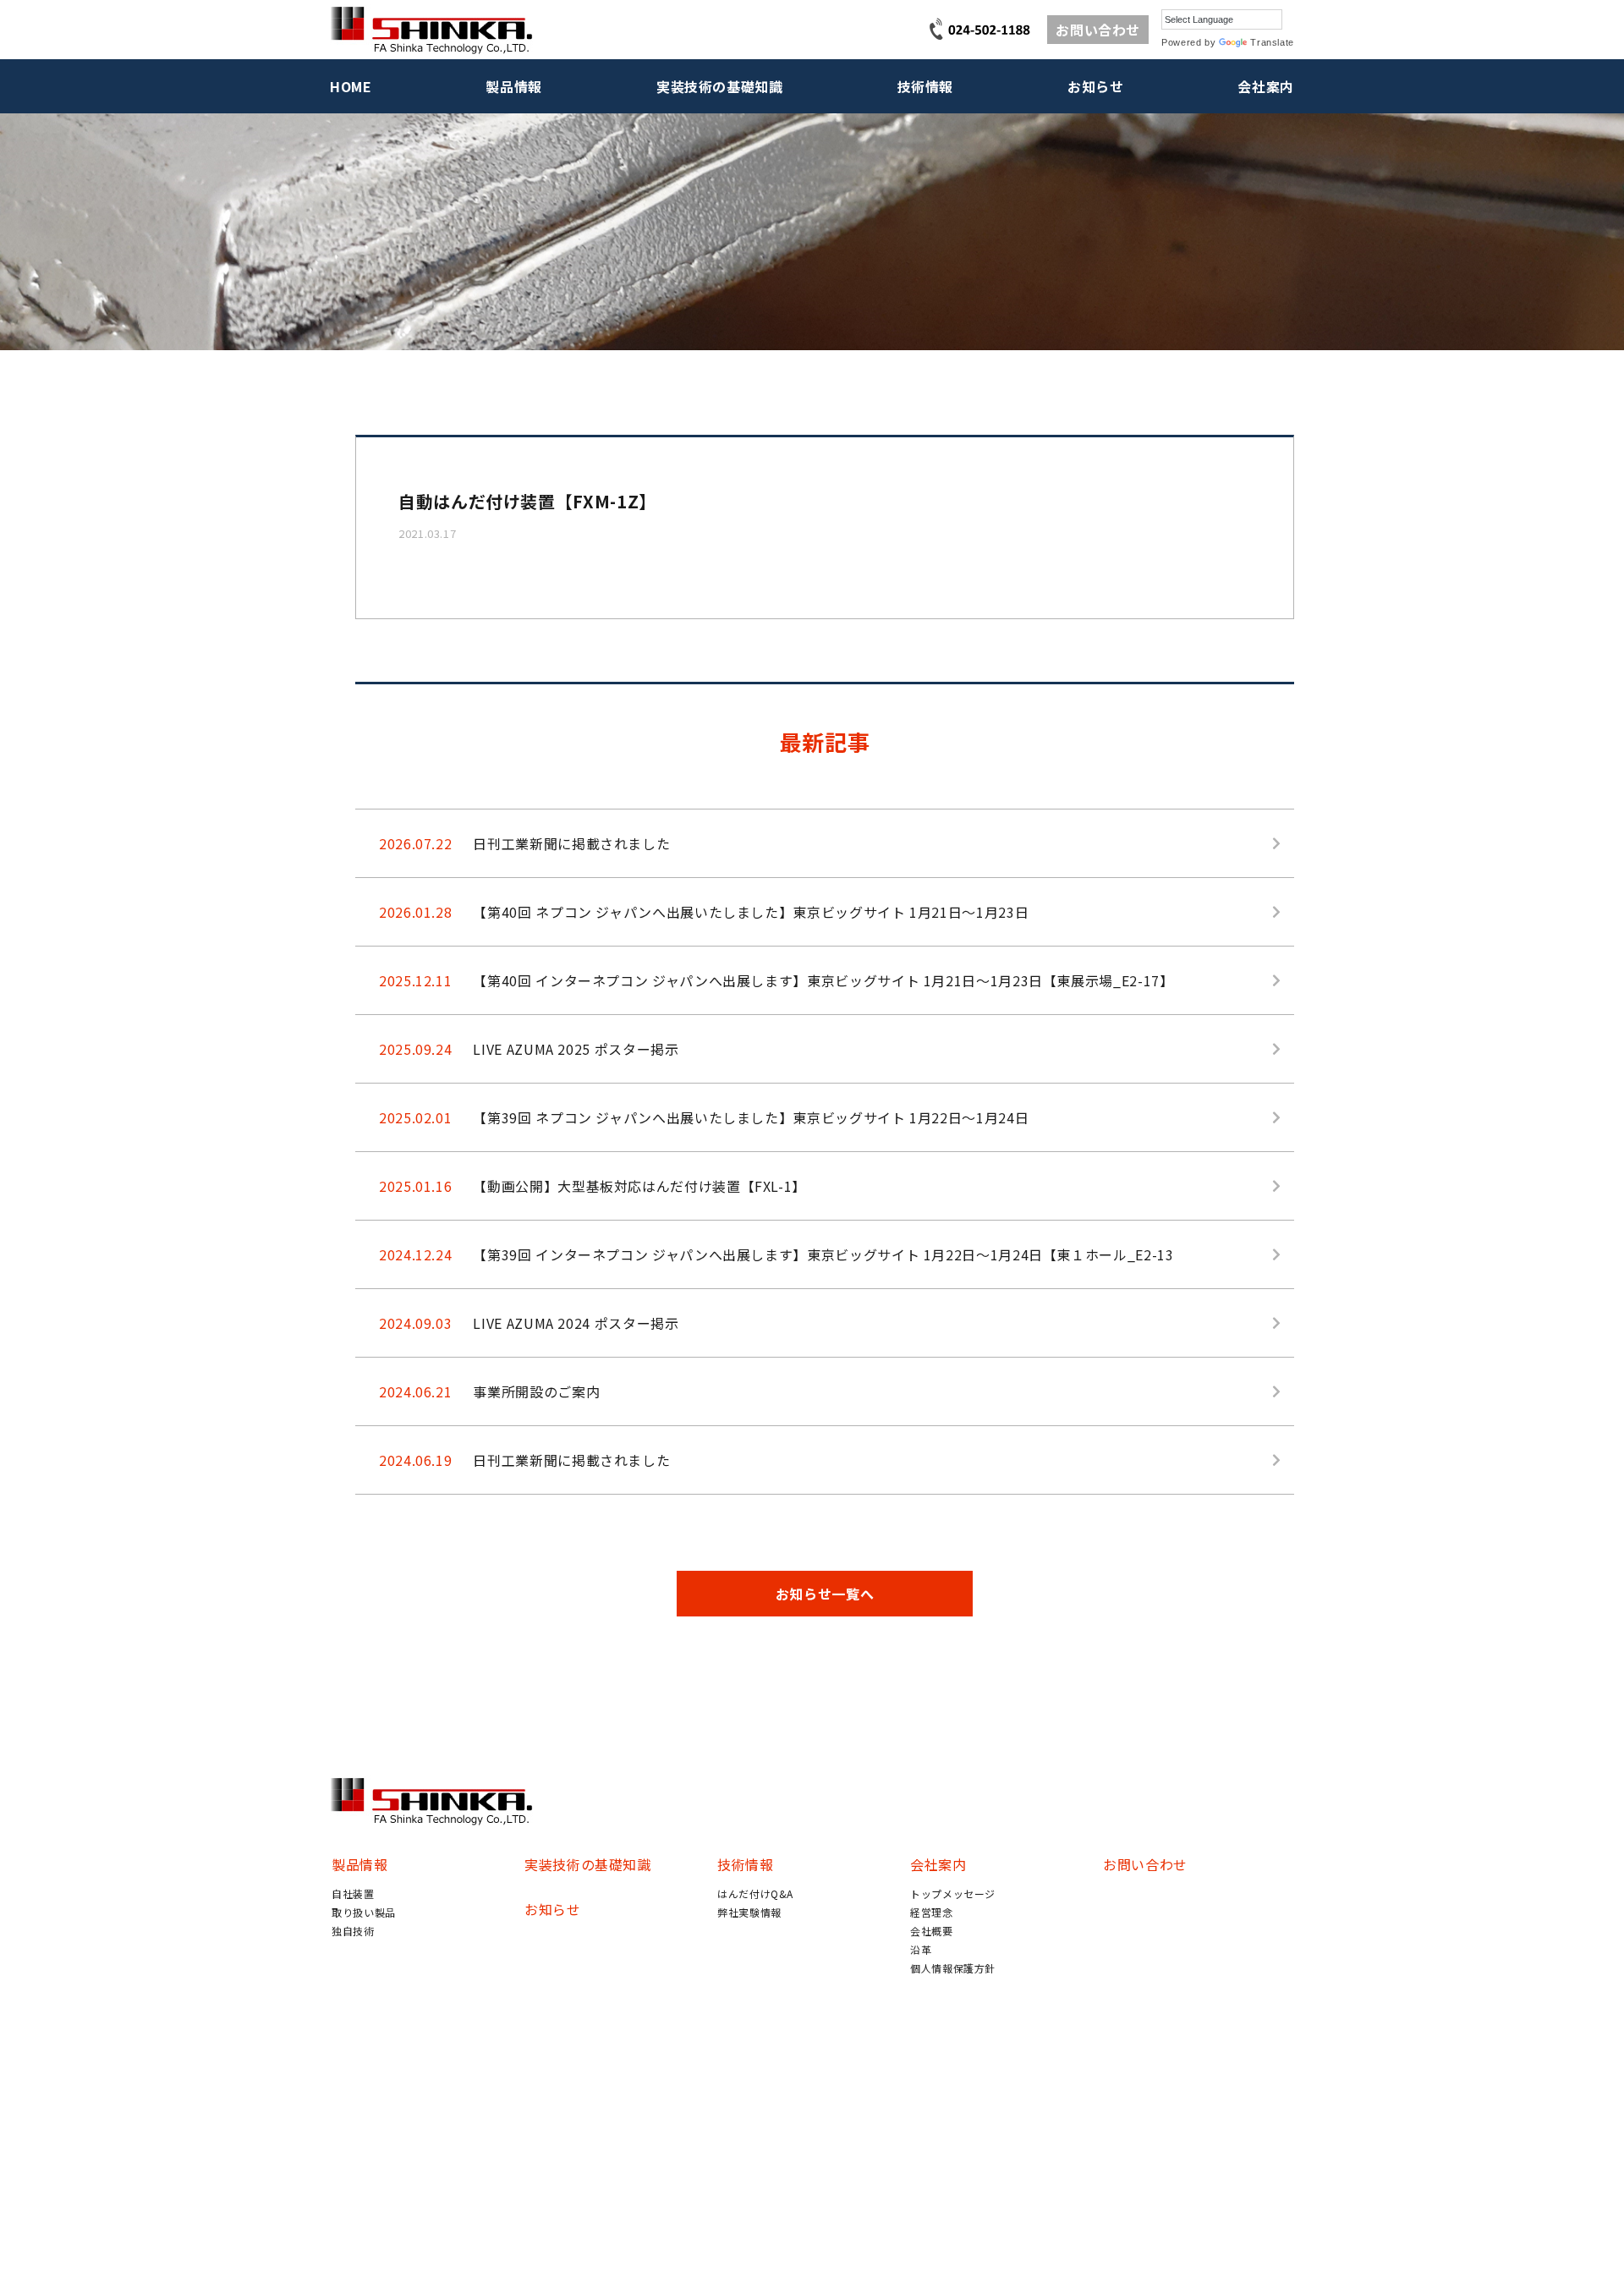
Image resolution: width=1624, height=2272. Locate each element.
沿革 (921, 1949)
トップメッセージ (953, 1893)
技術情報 (926, 86)
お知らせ (1096, 86)
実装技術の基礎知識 (720, 86)
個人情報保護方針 (953, 1968)
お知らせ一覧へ (825, 1594)
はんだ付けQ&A (755, 1893)
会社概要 (932, 1931)
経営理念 (932, 1912)
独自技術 (353, 1931)
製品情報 (514, 86)
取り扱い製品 (364, 1912)
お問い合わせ (1098, 30)
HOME (351, 86)
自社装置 (353, 1893)
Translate (1272, 42)
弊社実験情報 (749, 1912)
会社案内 (1266, 86)
